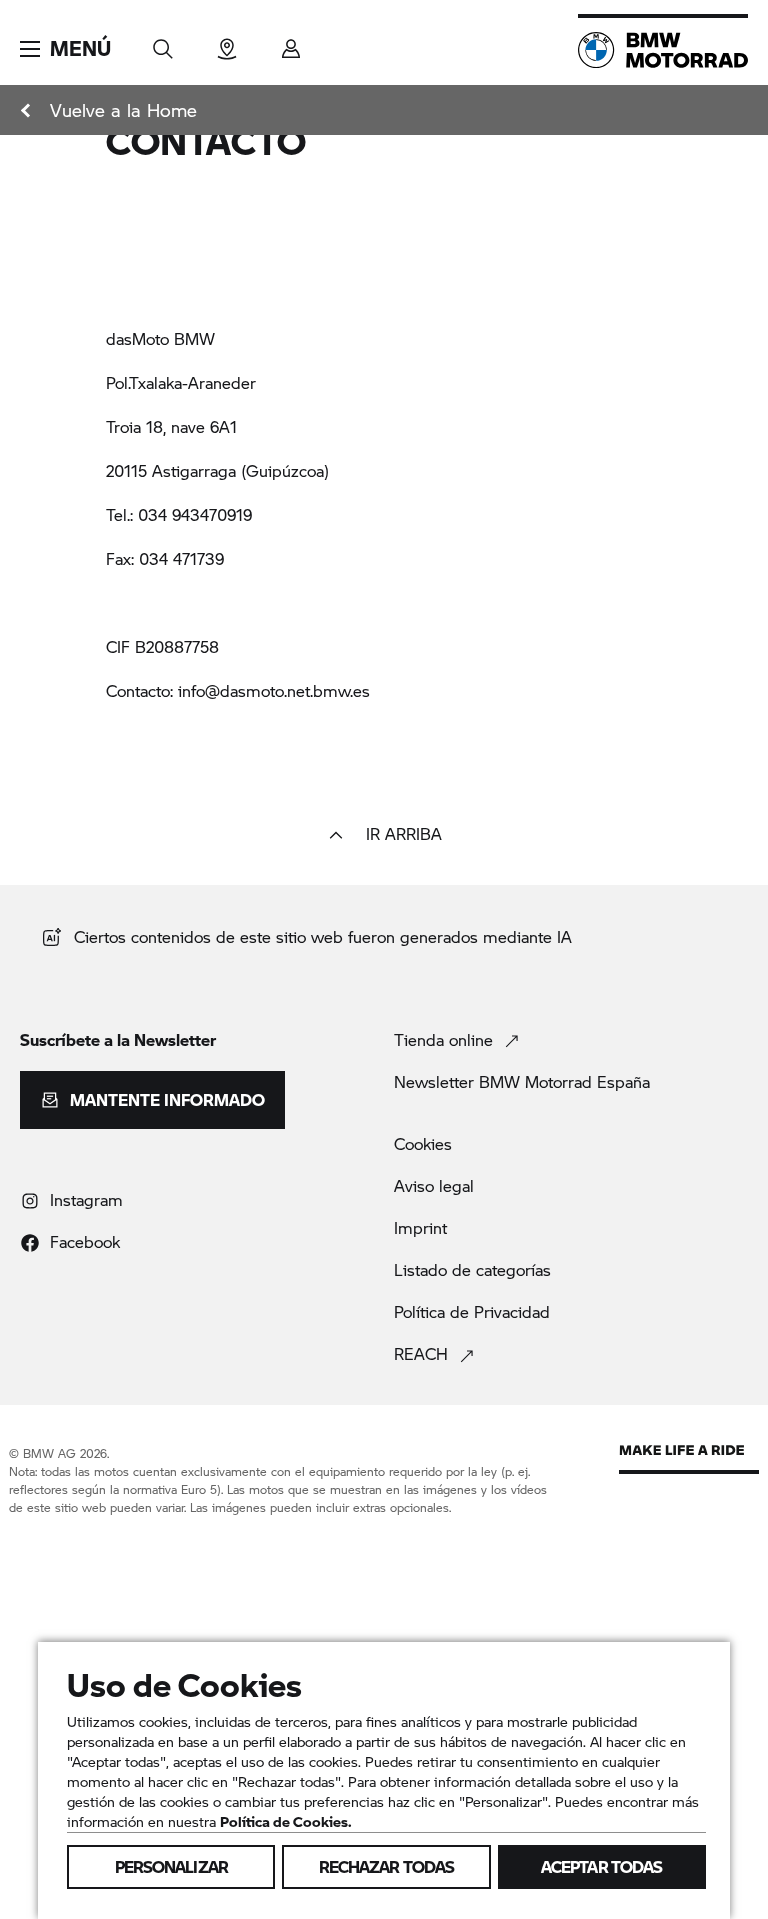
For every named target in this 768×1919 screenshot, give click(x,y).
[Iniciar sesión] (291, 42)
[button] (65, 49)
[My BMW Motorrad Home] (663, 50)
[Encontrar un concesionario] (227, 42)
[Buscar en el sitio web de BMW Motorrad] (163, 42)
